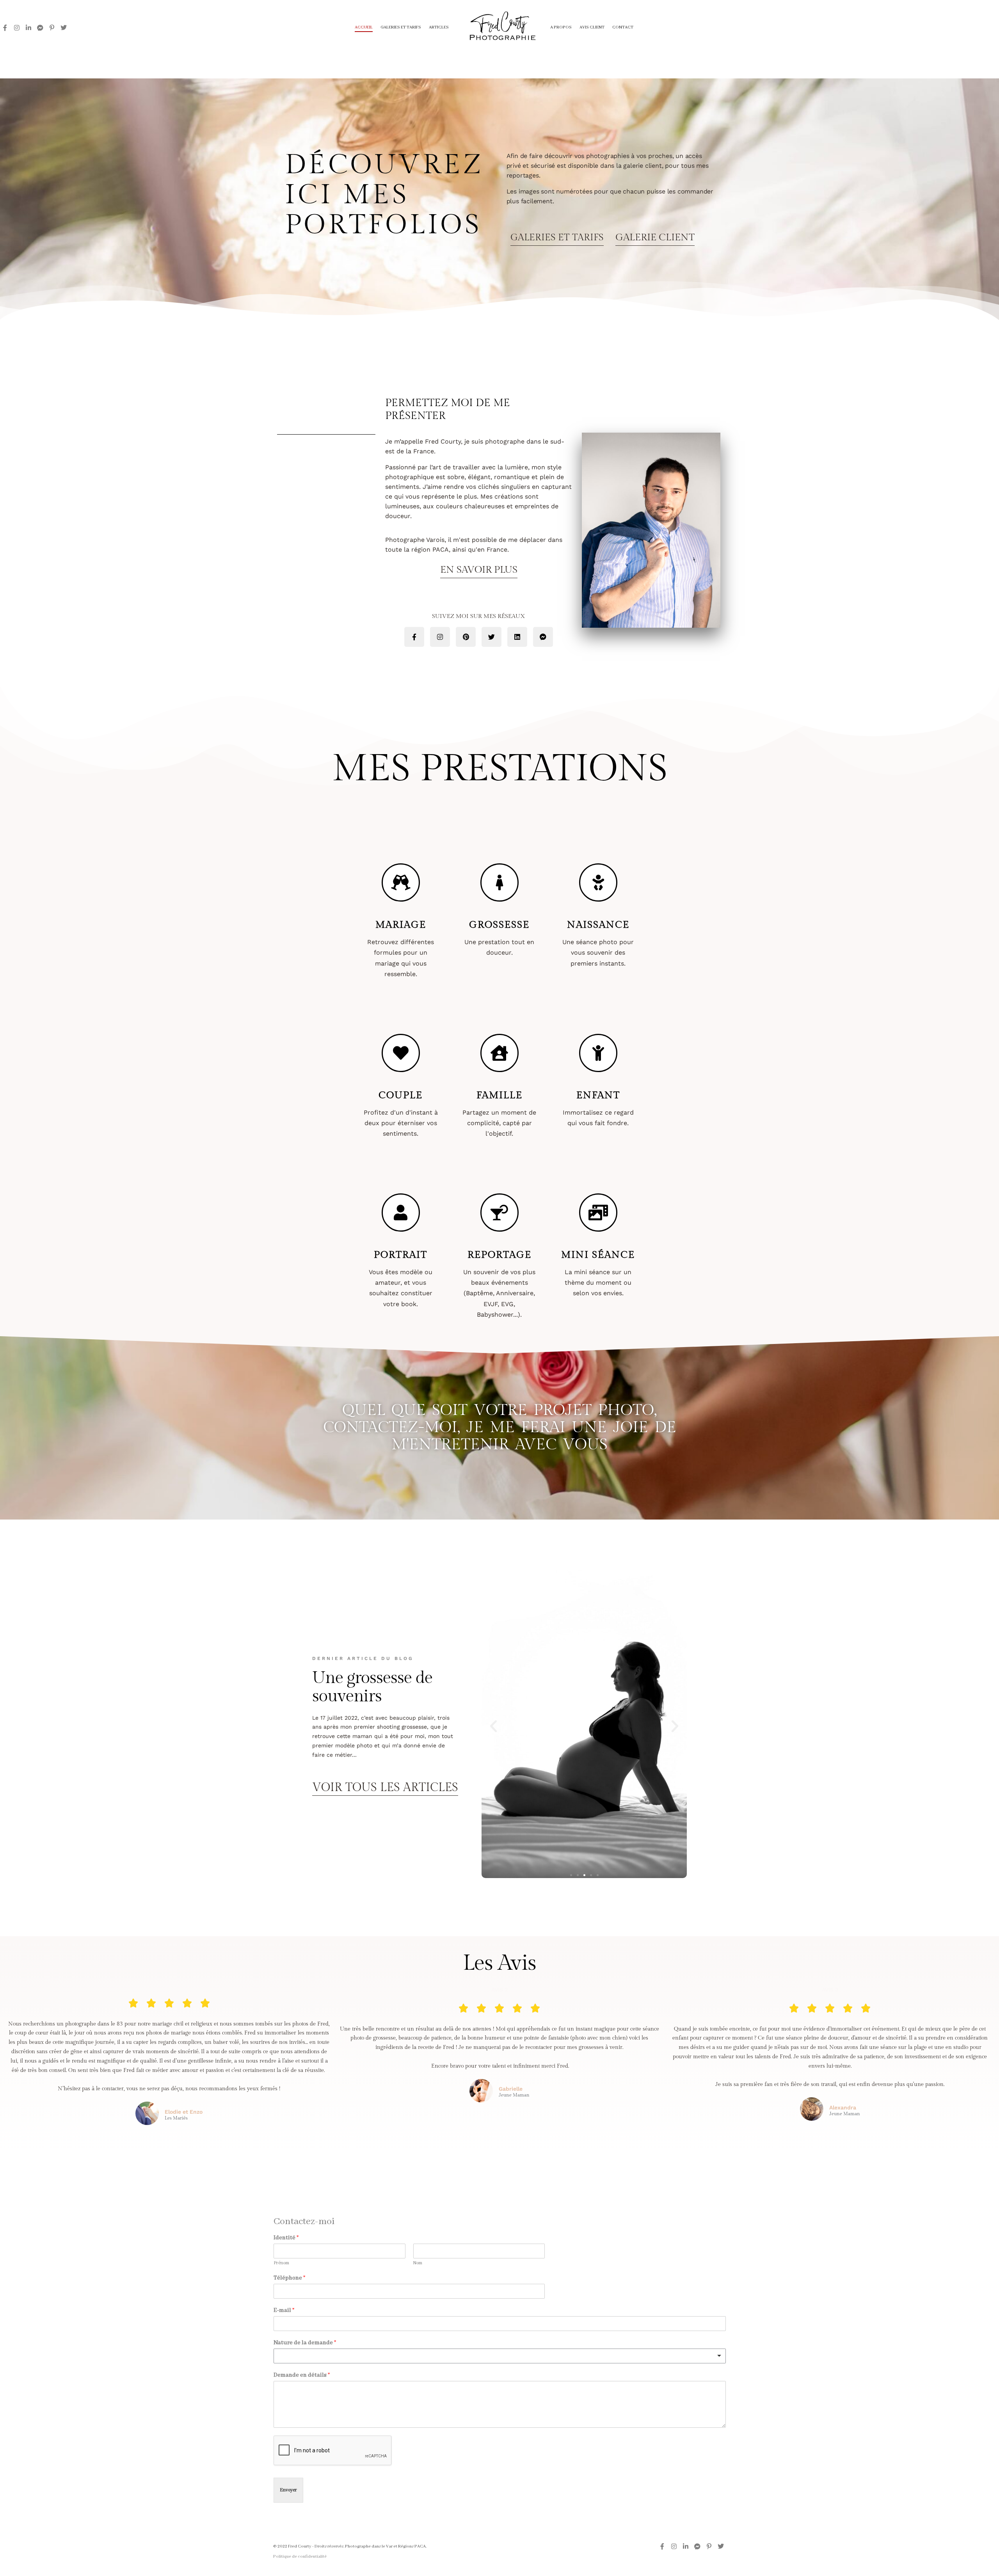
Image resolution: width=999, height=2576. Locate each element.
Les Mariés (176, 2118)
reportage (499, 1255)
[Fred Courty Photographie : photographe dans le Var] (499, 28)
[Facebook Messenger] (40, 28)
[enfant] (598, 1053)
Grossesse (499, 925)
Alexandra (843, 2107)
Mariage (401, 925)
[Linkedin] (28, 28)
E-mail (284, 2310)
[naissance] (598, 882)
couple (401, 1095)
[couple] (401, 1053)
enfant (598, 1095)
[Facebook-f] (414, 637)
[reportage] (499, 1213)
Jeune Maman (514, 2095)
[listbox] (500, 2356)
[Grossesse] (499, 882)
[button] (493, 1726)
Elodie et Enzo (184, 2112)
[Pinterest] (52, 28)
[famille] (499, 1053)
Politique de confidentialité (300, 2556)
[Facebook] (5, 28)
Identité (286, 2238)
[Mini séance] (598, 1213)
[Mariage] (401, 882)
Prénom (281, 2263)
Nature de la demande (305, 2343)
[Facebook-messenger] (543, 637)
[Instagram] (17, 28)
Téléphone (289, 2278)
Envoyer (288, 2490)
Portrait (401, 1255)
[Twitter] (64, 28)
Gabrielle (511, 2089)
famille (499, 1095)
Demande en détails (302, 2375)
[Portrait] (401, 1213)
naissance (598, 925)
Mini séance (598, 1255)
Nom (418, 2263)
